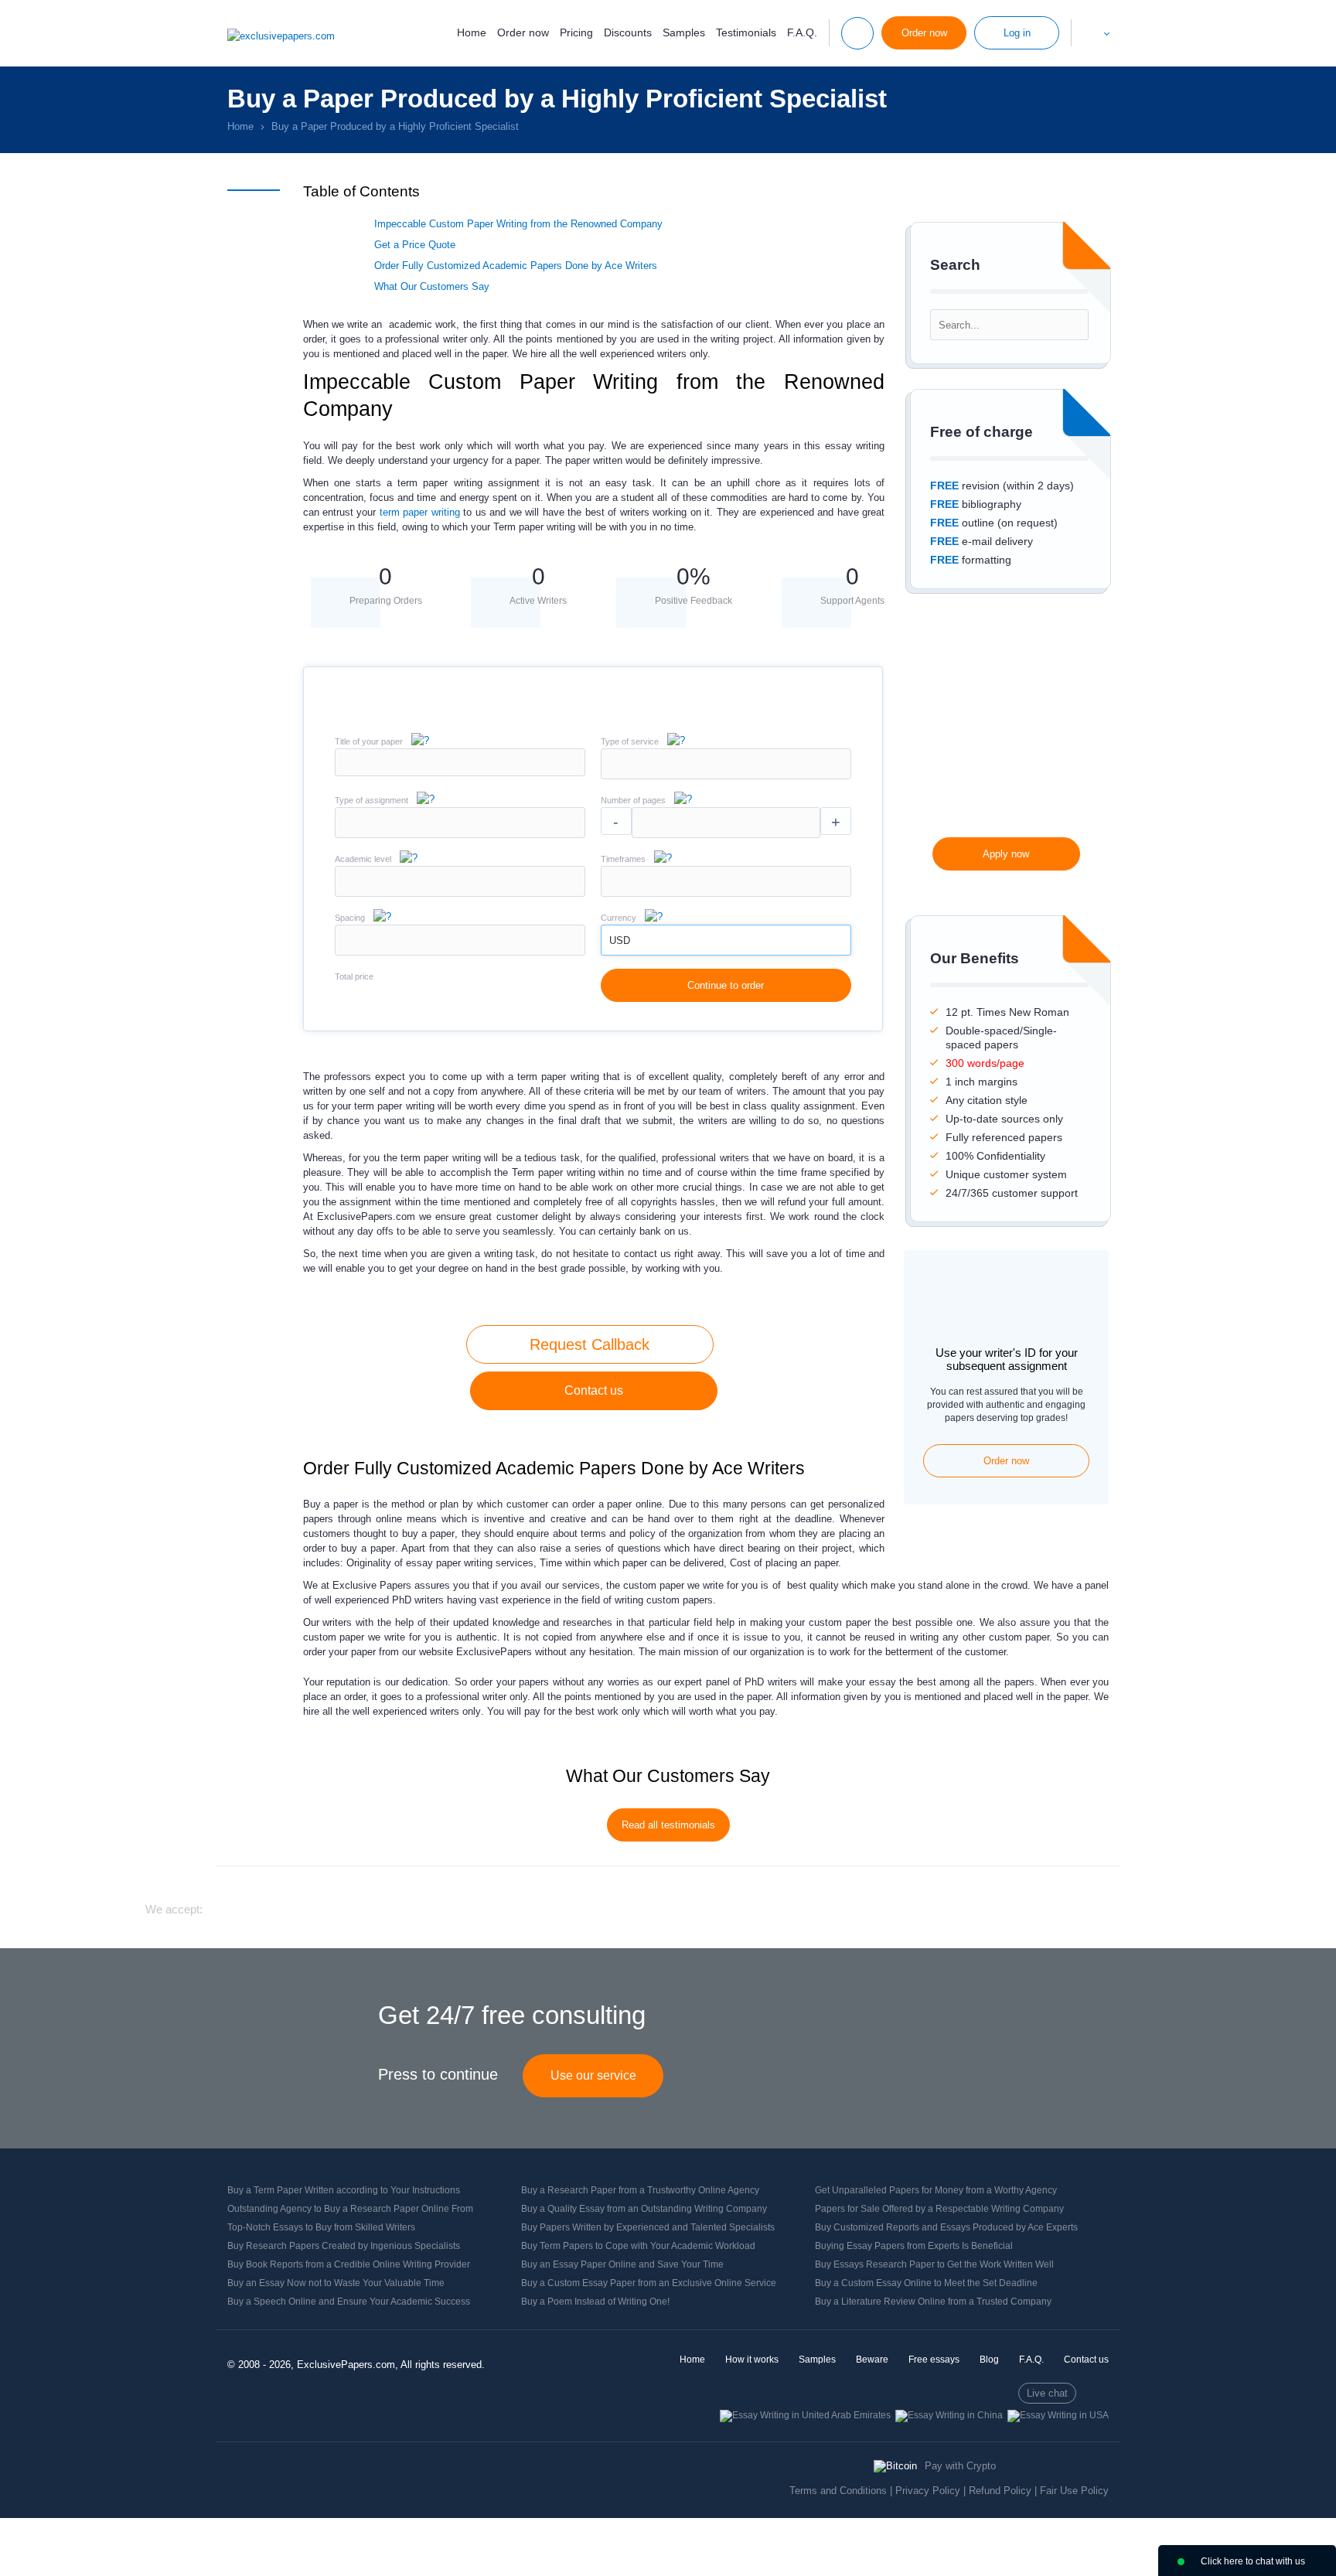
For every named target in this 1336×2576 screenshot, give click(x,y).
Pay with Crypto (960, 2466)
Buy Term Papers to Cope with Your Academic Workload (638, 2246)
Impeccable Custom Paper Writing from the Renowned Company (518, 224)
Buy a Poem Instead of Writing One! (595, 2302)
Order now (523, 32)
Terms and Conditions (838, 2491)
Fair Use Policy (1074, 2491)
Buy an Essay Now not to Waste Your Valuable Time (336, 2283)
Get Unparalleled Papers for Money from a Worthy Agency (936, 2190)
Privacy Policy (928, 2491)
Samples (684, 32)
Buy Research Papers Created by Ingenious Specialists (344, 2246)
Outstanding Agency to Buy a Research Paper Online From (350, 2209)
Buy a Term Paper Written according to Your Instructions (344, 2190)
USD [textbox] (620, 940)
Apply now (1006, 854)
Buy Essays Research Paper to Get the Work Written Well (934, 2264)
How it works (752, 2360)
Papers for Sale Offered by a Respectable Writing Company (939, 2209)
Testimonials (746, 32)
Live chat (1047, 2393)
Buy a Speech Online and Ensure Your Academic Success (349, 2302)
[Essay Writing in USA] (1058, 2415)
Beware (872, 2360)
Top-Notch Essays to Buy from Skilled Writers (321, 2227)
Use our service (593, 2075)
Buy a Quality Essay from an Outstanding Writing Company (644, 2209)
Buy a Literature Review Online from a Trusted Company (933, 2302)
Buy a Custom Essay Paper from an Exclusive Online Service (649, 2283)
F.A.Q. (802, 32)
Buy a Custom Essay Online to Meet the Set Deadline (926, 2283)
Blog (989, 2360)
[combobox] (726, 776)
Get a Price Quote (415, 245)
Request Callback (590, 1344)
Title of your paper (369, 741)
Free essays (934, 2360)
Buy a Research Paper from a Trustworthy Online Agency (640, 2190)
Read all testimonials (668, 1825)
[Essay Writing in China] (949, 2415)
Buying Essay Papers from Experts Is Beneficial (914, 2246)
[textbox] (726, 764)
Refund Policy (1000, 2491)
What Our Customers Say (432, 286)
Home (472, 32)
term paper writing (420, 512)
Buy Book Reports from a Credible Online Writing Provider (349, 2264)
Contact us (594, 1390)
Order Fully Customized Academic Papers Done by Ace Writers (517, 266)
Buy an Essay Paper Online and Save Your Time (622, 2264)
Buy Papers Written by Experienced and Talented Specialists (648, 2227)
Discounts (628, 32)
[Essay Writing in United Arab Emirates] (805, 2415)
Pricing (576, 32)
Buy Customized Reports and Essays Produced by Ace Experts (946, 2227)
